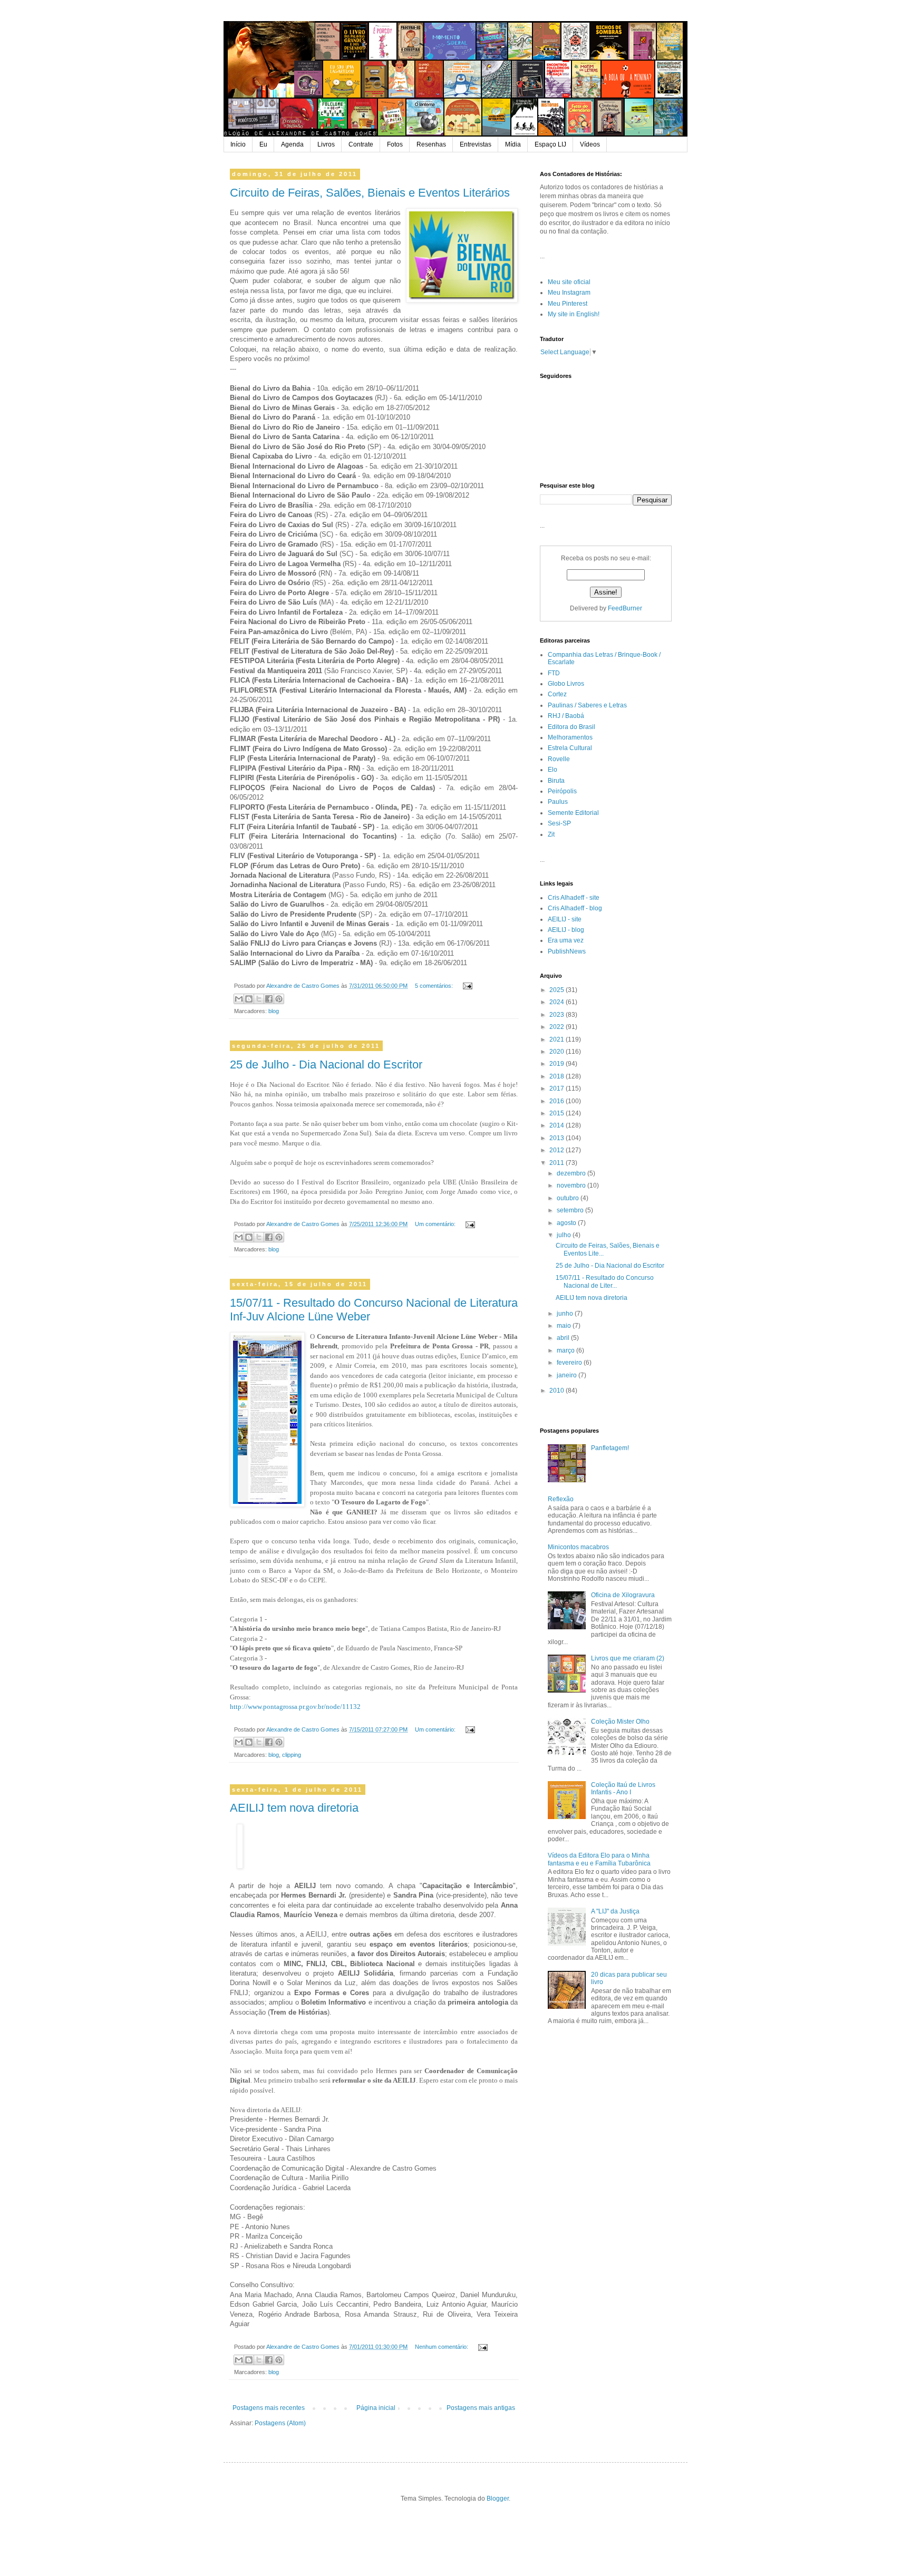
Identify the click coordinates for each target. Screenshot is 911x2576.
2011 (558, 1163)
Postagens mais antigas (481, 2408)
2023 (558, 1015)
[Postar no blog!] (249, 999)
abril (564, 1338)
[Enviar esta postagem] (466, 986)
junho (566, 1314)
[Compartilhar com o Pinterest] (279, 999)
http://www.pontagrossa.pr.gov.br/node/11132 (295, 1707)
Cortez (557, 694)
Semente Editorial (573, 813)
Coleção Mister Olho (620, 1722)
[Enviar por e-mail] (239, 999)
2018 (558, 1076)
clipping (292, 1755)
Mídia (513, 144)
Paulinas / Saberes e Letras (587, 705)
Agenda (292, 144)
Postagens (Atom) (280, 2423)
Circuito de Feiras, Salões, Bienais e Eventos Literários (370, 193)
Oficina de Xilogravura (623, 1595)
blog (274, 1011)
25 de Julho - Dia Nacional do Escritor (326, 1065)
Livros (326, 144)
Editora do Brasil (571, 727)
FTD (554, 673)
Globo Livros (566, 684)
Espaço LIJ (550, 144)
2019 (558, 1064)
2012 (558, 1150)
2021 (558, 1039)
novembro (572, 1185)
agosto (567, 1223)
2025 (558, 990)
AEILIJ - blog (566, 930)
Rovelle (559, 759)
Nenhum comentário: (442, 2347)
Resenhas (431, 144)
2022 (558, 1027)
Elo (553, 770)
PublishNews (567, 951)
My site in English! (574, 314)
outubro (569, 1198)
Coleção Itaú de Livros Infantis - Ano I (623, 1788)
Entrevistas (476, 144)
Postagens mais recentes (269, 2408)
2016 (558, 1101)
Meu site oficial (569, 282)
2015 (558, 1113)
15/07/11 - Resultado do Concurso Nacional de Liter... (605, 1281)
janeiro (568, 1375)
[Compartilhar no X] (259, 999)
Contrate (361, 144)
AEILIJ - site (565, 919)
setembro (571, 1210)
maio (565, 1326)
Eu (263, 144)
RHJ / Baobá (566, 716)
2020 (558, 1052)
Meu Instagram (569, 293)
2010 (558, 1391)
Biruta (556, 781)
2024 (558, 1002)
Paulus (558, 802)
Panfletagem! (610, 1448)
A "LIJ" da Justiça (615, 1911)
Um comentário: (436, 1224)
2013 (558, 1138)
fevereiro (570, 1363)
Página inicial (376, 2408)
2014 (558, 1125)
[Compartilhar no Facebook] (269, 999)
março (566, 1350)
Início (238, 144)
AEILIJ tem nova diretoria (294, 1808)
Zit (551, 834)
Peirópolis (562, 791)
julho (565, 1235)
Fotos (395, 144)
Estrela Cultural (570, 748)
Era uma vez (566, 940)
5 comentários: (435, 986)
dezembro (572, 1173)
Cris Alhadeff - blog (575, 908)
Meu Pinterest (568, 304)
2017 (558, 1088)
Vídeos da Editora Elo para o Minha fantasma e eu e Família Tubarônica (599, 1859)
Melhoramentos (570, 737)
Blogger (498, 2499)
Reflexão (561, 1499)
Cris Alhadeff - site (574, 898)
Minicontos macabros (578, 1547)
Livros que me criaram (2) (628, 1658)
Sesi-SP (559, 823)
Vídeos (590, 144)
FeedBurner (625, 608)
